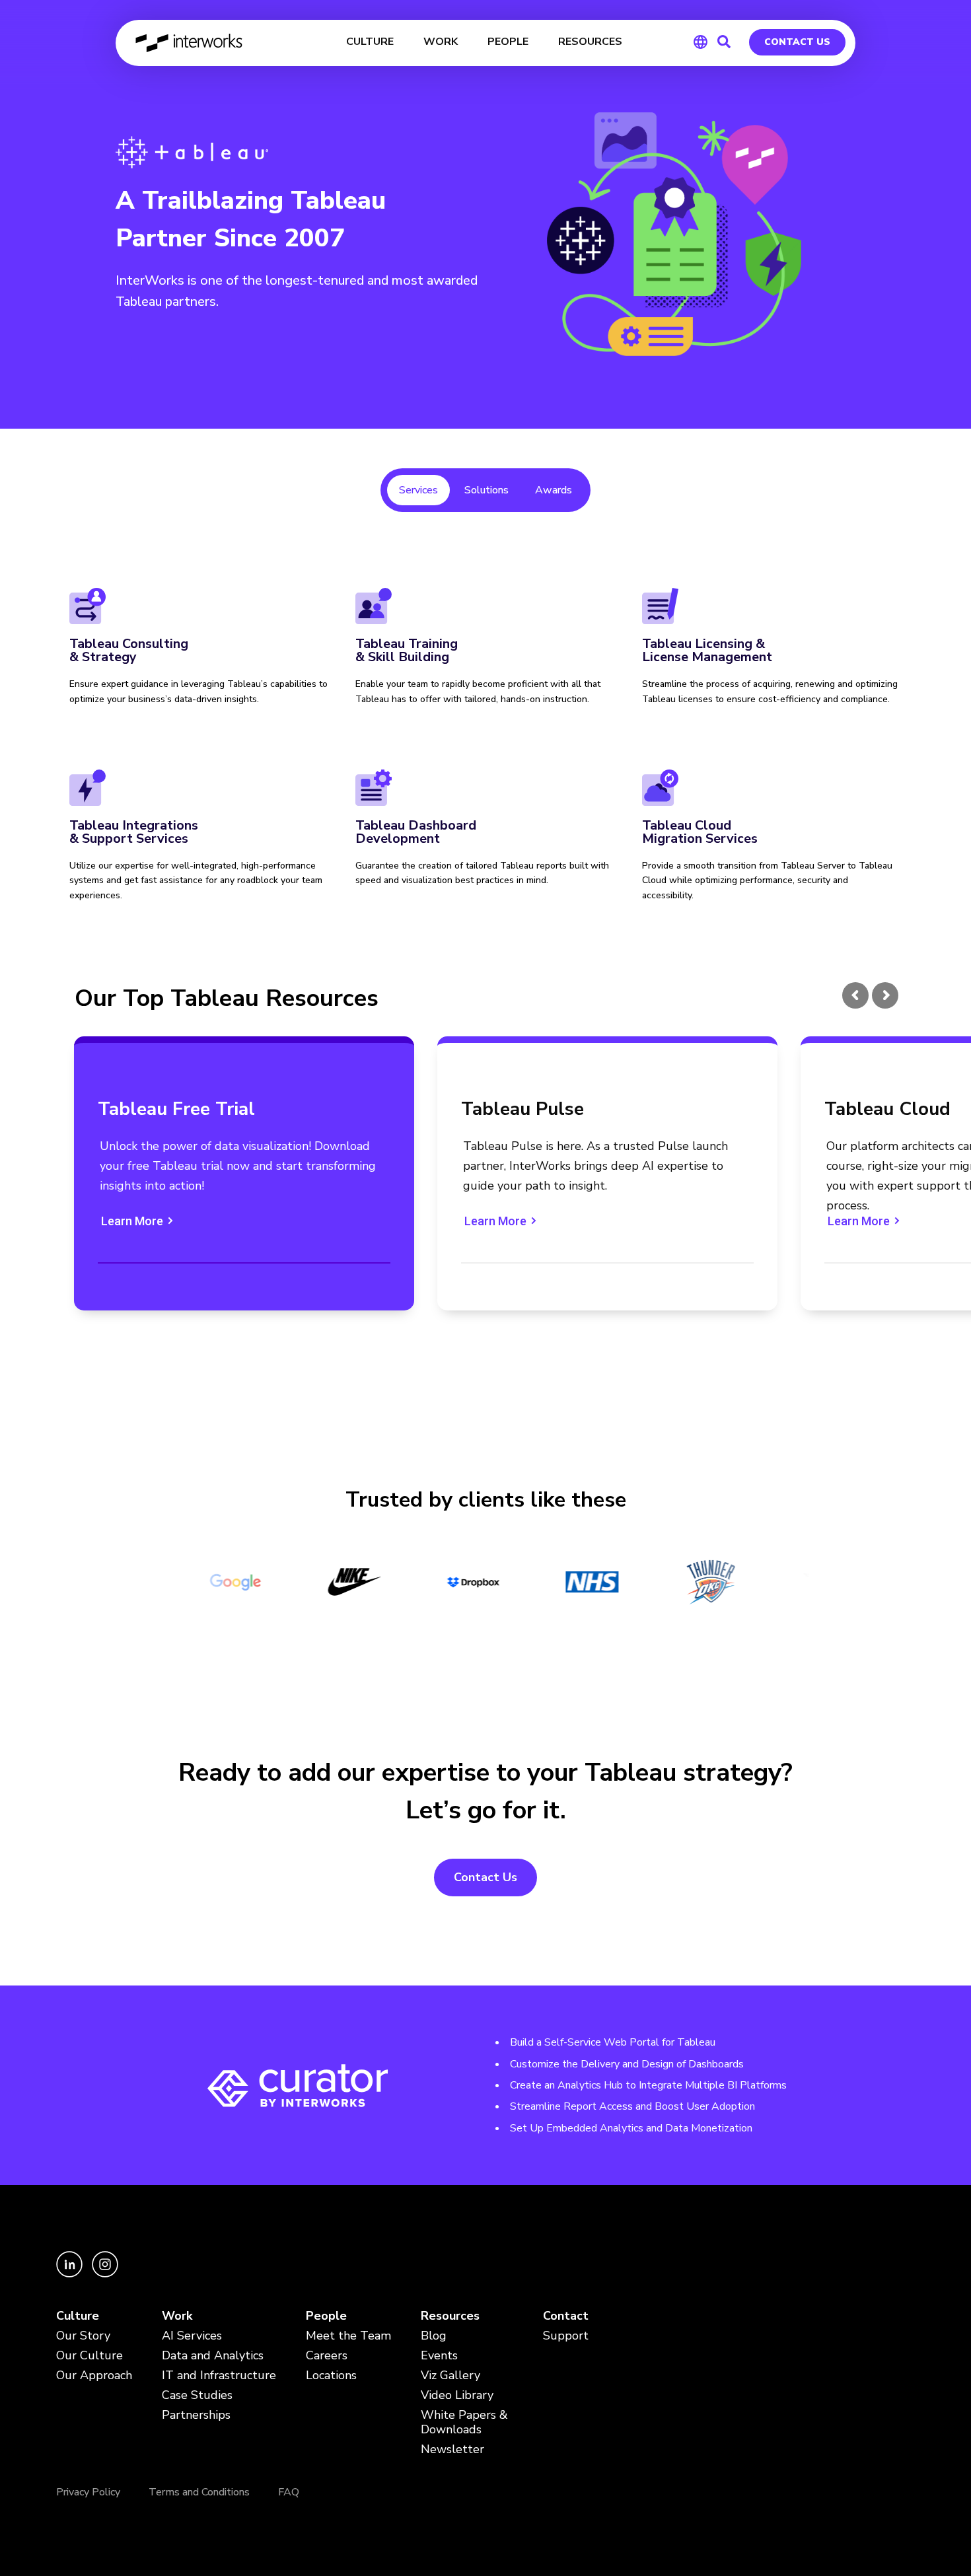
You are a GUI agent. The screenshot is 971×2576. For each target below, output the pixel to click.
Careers (327, 2356)
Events (439, 2356)
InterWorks (190, 43)
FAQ (289, 2492)
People (326, 2316)
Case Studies (197, 2395)
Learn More (138, 1221)
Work (177, 2316)
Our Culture (90, 2356)
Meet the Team (348, 2336)
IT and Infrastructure (219, 2376)
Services (418, 490)
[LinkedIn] (71, 2274)
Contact (566, 2316)
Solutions (486, 490)
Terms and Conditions (199, 2492)
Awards (554, 490)
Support (566, 2336)
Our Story (83, 2336)
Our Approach (94, 2376)
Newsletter (452, 2450)
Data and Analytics (213, 2356)
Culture (78, 2316)
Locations (331, 2376)
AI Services (192, 2336)
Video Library (457, 2395)
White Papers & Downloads (464, 2422)
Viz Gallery (450, 2376)
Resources (450, 2316)
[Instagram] (105, 2274)
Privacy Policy (88, 2492)
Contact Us (797, 42)
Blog (434, 2336)
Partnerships (196, 2415)
